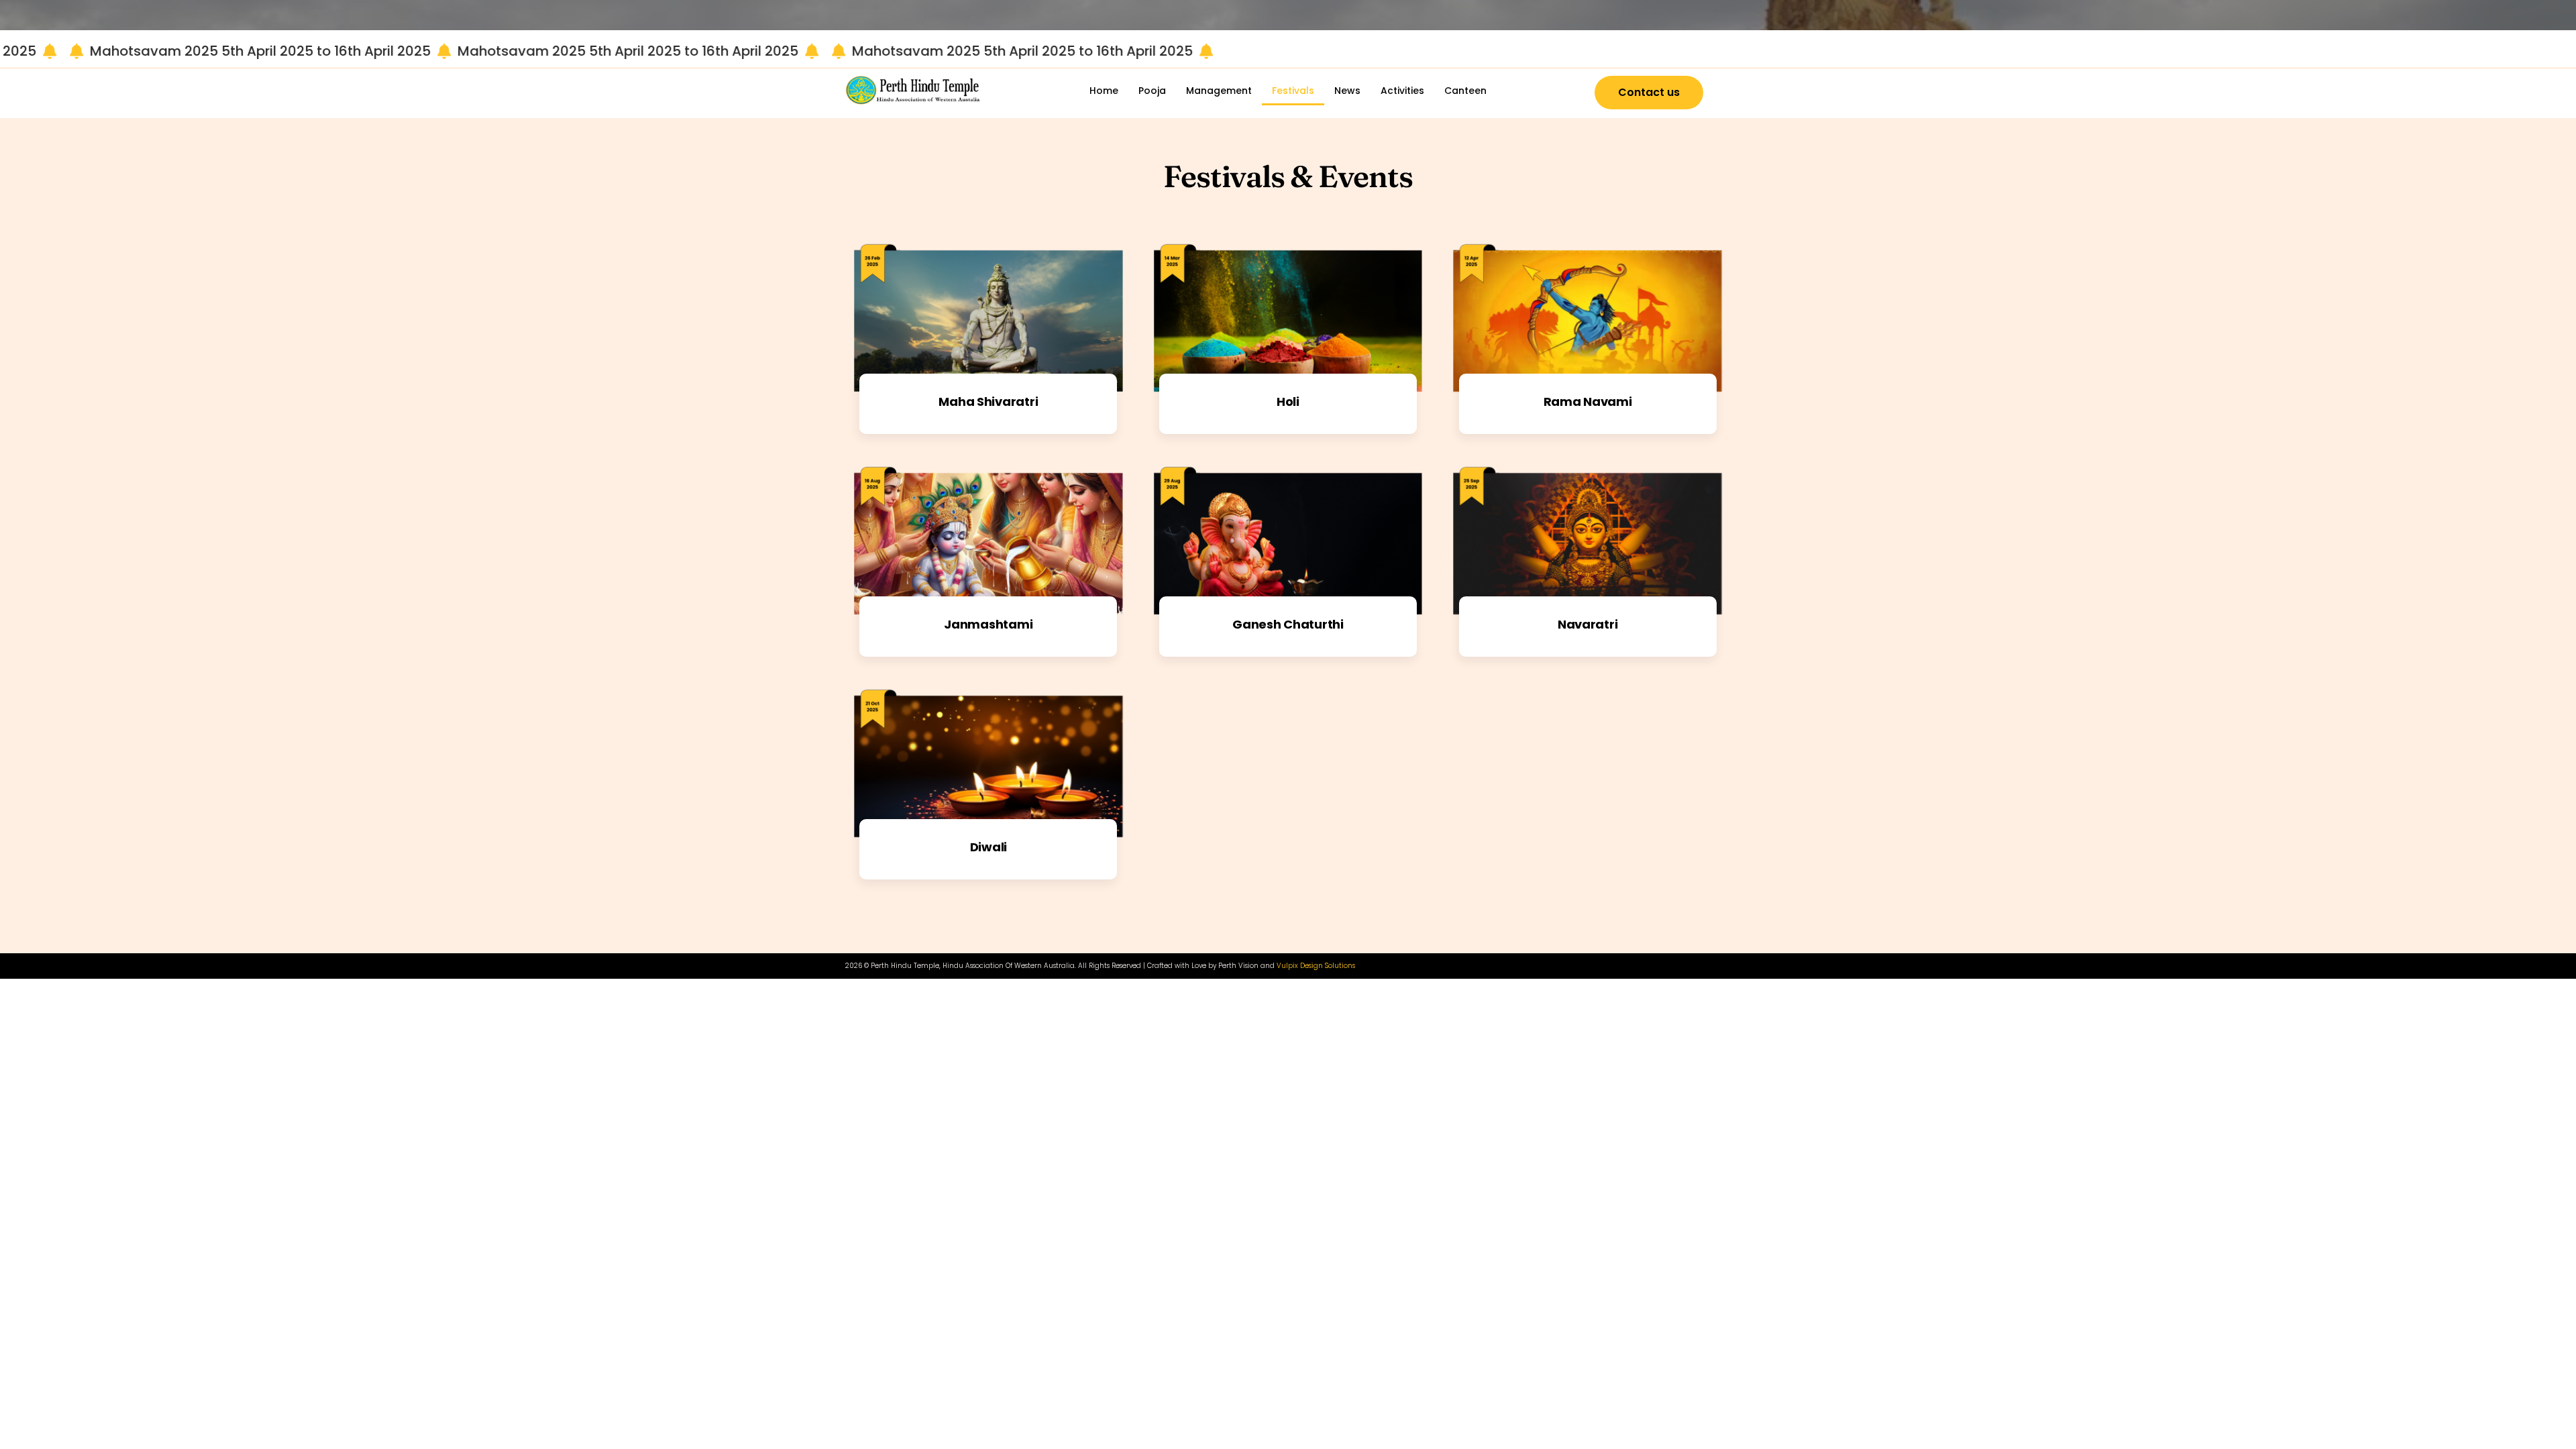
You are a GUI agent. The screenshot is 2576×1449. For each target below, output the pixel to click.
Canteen (1465, 91)
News (1347, 91)
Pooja (1152, 91)
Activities (1402, 91)
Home (1104, 91)
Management (1219, 91)
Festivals (1293, 91)
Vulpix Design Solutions (1316, 966)
